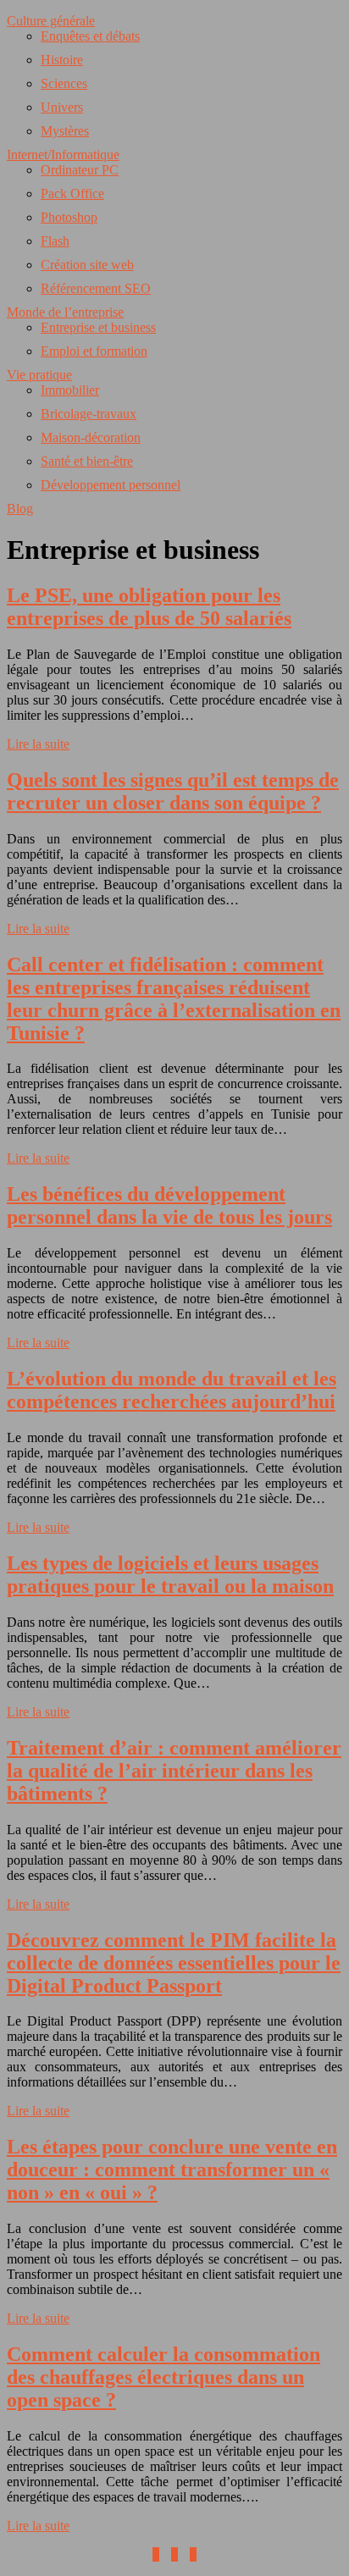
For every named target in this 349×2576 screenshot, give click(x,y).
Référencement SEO (96, 288)
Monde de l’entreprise (65, 312)
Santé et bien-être (87, 461)
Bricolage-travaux (89, 414)
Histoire (62, 60)
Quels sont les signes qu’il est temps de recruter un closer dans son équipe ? (173, 791)
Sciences (64, 83)
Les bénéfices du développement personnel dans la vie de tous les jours (169, 1205)
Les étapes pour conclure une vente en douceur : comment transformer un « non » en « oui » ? (172, 2170)
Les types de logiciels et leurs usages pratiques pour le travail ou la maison (170, 1575)
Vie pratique (39, 375)
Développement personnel (111, 485)
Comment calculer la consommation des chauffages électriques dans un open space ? (163, 2377)
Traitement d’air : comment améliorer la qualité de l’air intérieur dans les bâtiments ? (174, 1771)
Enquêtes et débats (90, 36)
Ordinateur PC (80, 170)
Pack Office (72, 193)
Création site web (87, 265)
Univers (62, 107)
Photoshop (69, 217)
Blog (20, 509)
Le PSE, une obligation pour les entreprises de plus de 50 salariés (149, 607)
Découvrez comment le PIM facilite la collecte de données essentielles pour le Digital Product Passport (174, 1963)
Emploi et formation (94, 351)
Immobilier (70, 390)
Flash (55, 241)
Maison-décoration (91, 437)
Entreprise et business (98, 327)
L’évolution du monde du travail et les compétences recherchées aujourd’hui (172, 1390)
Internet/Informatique (63, 155)
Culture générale (51, 21)
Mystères (65, 131)
